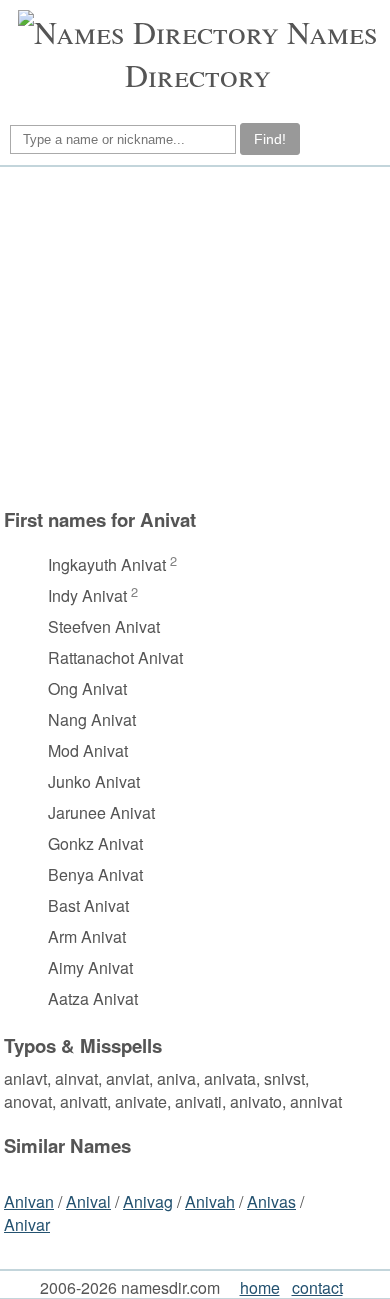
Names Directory (251, 53)
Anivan (29, 1201)
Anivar (27, 1224)
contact (317, 1287)
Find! (270, 139)
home (260, 1287)
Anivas (271, 1201)
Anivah (210, 1201)
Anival (88, 1201)
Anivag (148, 1201)
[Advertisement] (192, 337)
